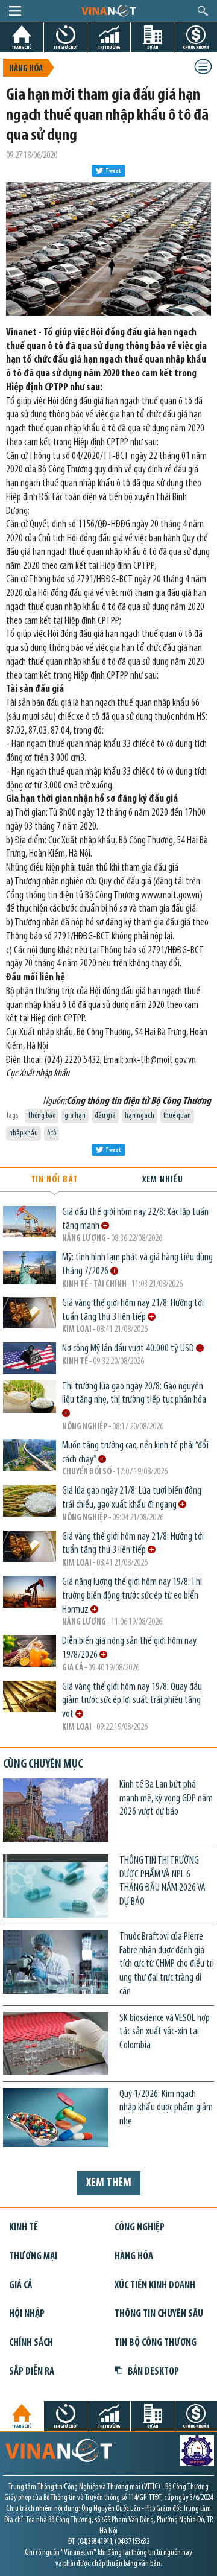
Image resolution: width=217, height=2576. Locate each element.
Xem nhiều (163, 1180)
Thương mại (33, 2257)
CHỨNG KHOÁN (196, 47)
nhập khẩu (24, 1133)
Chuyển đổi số (87, 1472)
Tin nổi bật (55, 1180)
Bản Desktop (153, 2372)
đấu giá (105, 1116)
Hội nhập (27, 2314)
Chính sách (31, 2343)
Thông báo (42, 1116)
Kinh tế (75, 1362)
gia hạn (75, 1116)
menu (15, 11)
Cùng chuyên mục (43, 1765)
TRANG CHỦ (22, 47)
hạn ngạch (140, 1116)
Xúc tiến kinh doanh (155, 2286)
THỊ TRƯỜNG (109, 47)
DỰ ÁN (153, 47)
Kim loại (77, 1330)
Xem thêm (109, 2183)
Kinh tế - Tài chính (94, 1285)
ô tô (52, 1133)
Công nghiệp (140, 2228)
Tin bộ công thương (156, 2343)
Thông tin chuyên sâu (159, 2314)
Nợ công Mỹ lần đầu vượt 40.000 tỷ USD (129, 1349)
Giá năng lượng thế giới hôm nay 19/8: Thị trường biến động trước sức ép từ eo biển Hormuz (132, 1596)
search (203, 11)
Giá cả (73, 1668)
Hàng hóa (26, 69)
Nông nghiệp (85, 1427)
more (105, 1226)
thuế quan (177, 1116)
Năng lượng (84, 1239)
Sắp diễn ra (32, 2372)
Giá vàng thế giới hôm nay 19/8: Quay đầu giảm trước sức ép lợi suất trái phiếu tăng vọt (132, 1701)
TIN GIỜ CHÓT (66, 47)
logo (108, 10)
